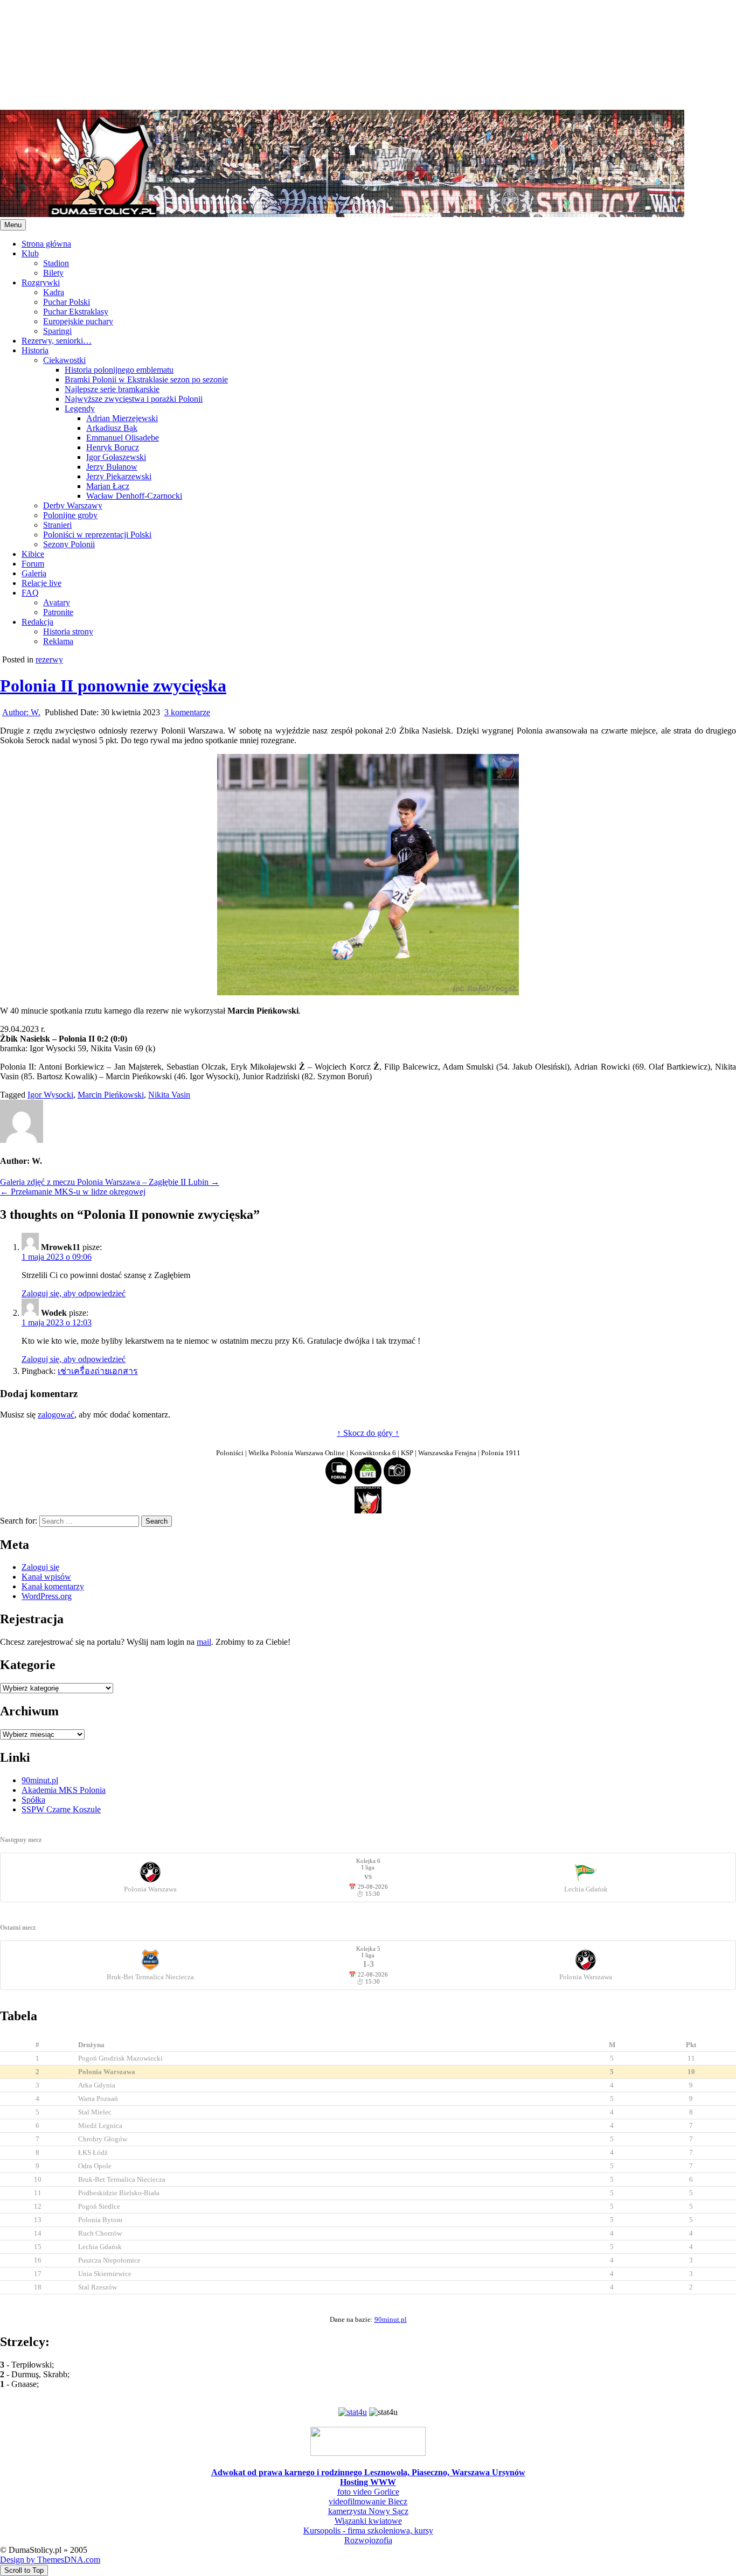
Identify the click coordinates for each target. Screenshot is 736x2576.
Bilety (53, 273)
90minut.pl (40, 1780)
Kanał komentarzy (53, 1586)
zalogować (56, 1415)
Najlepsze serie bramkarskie (112, 389)
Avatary (57, 602)
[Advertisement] (323, 54)
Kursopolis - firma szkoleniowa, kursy (368, 2530)
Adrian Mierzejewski (122, 418)
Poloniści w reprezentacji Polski (97, 535)
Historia (35, 350)
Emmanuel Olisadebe (123, 438)
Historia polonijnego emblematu (119, 370)
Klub (30, 253)
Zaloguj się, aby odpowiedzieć (74, 1293)
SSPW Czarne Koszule (61, 1809)
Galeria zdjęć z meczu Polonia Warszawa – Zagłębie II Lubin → (110, 1182)
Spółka (33, 1800)
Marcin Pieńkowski (111, 1095)
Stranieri (57, 525)
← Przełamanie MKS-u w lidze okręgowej (73, 1192)
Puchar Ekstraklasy (76, 312)
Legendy (80, 409)
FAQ (30, 593)
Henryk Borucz (113, 447)
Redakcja (37, 622)
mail (204, 1642)
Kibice (33, 554)
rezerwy (49, 659)
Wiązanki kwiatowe (368, 2521)
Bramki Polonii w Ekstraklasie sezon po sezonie (146, 379)
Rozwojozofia (368, 2540)
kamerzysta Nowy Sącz (368, 2511)
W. (21, 712)
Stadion (56, 263)
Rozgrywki (41, 282)
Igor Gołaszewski (116, 457)
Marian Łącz (108, 486)
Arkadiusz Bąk (112, 428)
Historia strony (68, 631)
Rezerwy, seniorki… (57, 341)
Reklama (58, 641)
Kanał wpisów (46, 1577)
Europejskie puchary (78, 321)
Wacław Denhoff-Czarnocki (134, 496)
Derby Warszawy (73, 505)
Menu (13, 225)
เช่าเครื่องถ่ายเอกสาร (98, 1371)
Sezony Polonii (69, 544)
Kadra (54, 292)
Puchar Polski (67, 302)
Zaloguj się (40, 1567)
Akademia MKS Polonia (64, 1790)
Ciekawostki (64, 360)
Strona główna (46, 244)
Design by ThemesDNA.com (50, 2560)
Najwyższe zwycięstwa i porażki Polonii (134, 399)
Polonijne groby (70, 515)
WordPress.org (47, 1596)
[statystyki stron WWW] (353, 2412)
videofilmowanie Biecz (368, 2501)
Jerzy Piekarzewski (119, 476)
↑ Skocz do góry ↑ (368, 1433)
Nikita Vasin (169, 1095)
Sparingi (57, 331)
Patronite (58, 612)
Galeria (34, 573)
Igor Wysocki (50, 1095)
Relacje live (41, 583)
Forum (33, 564)
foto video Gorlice (368, 2492)
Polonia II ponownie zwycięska (113, 686)
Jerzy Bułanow (112, 467)
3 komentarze (187, 712)
